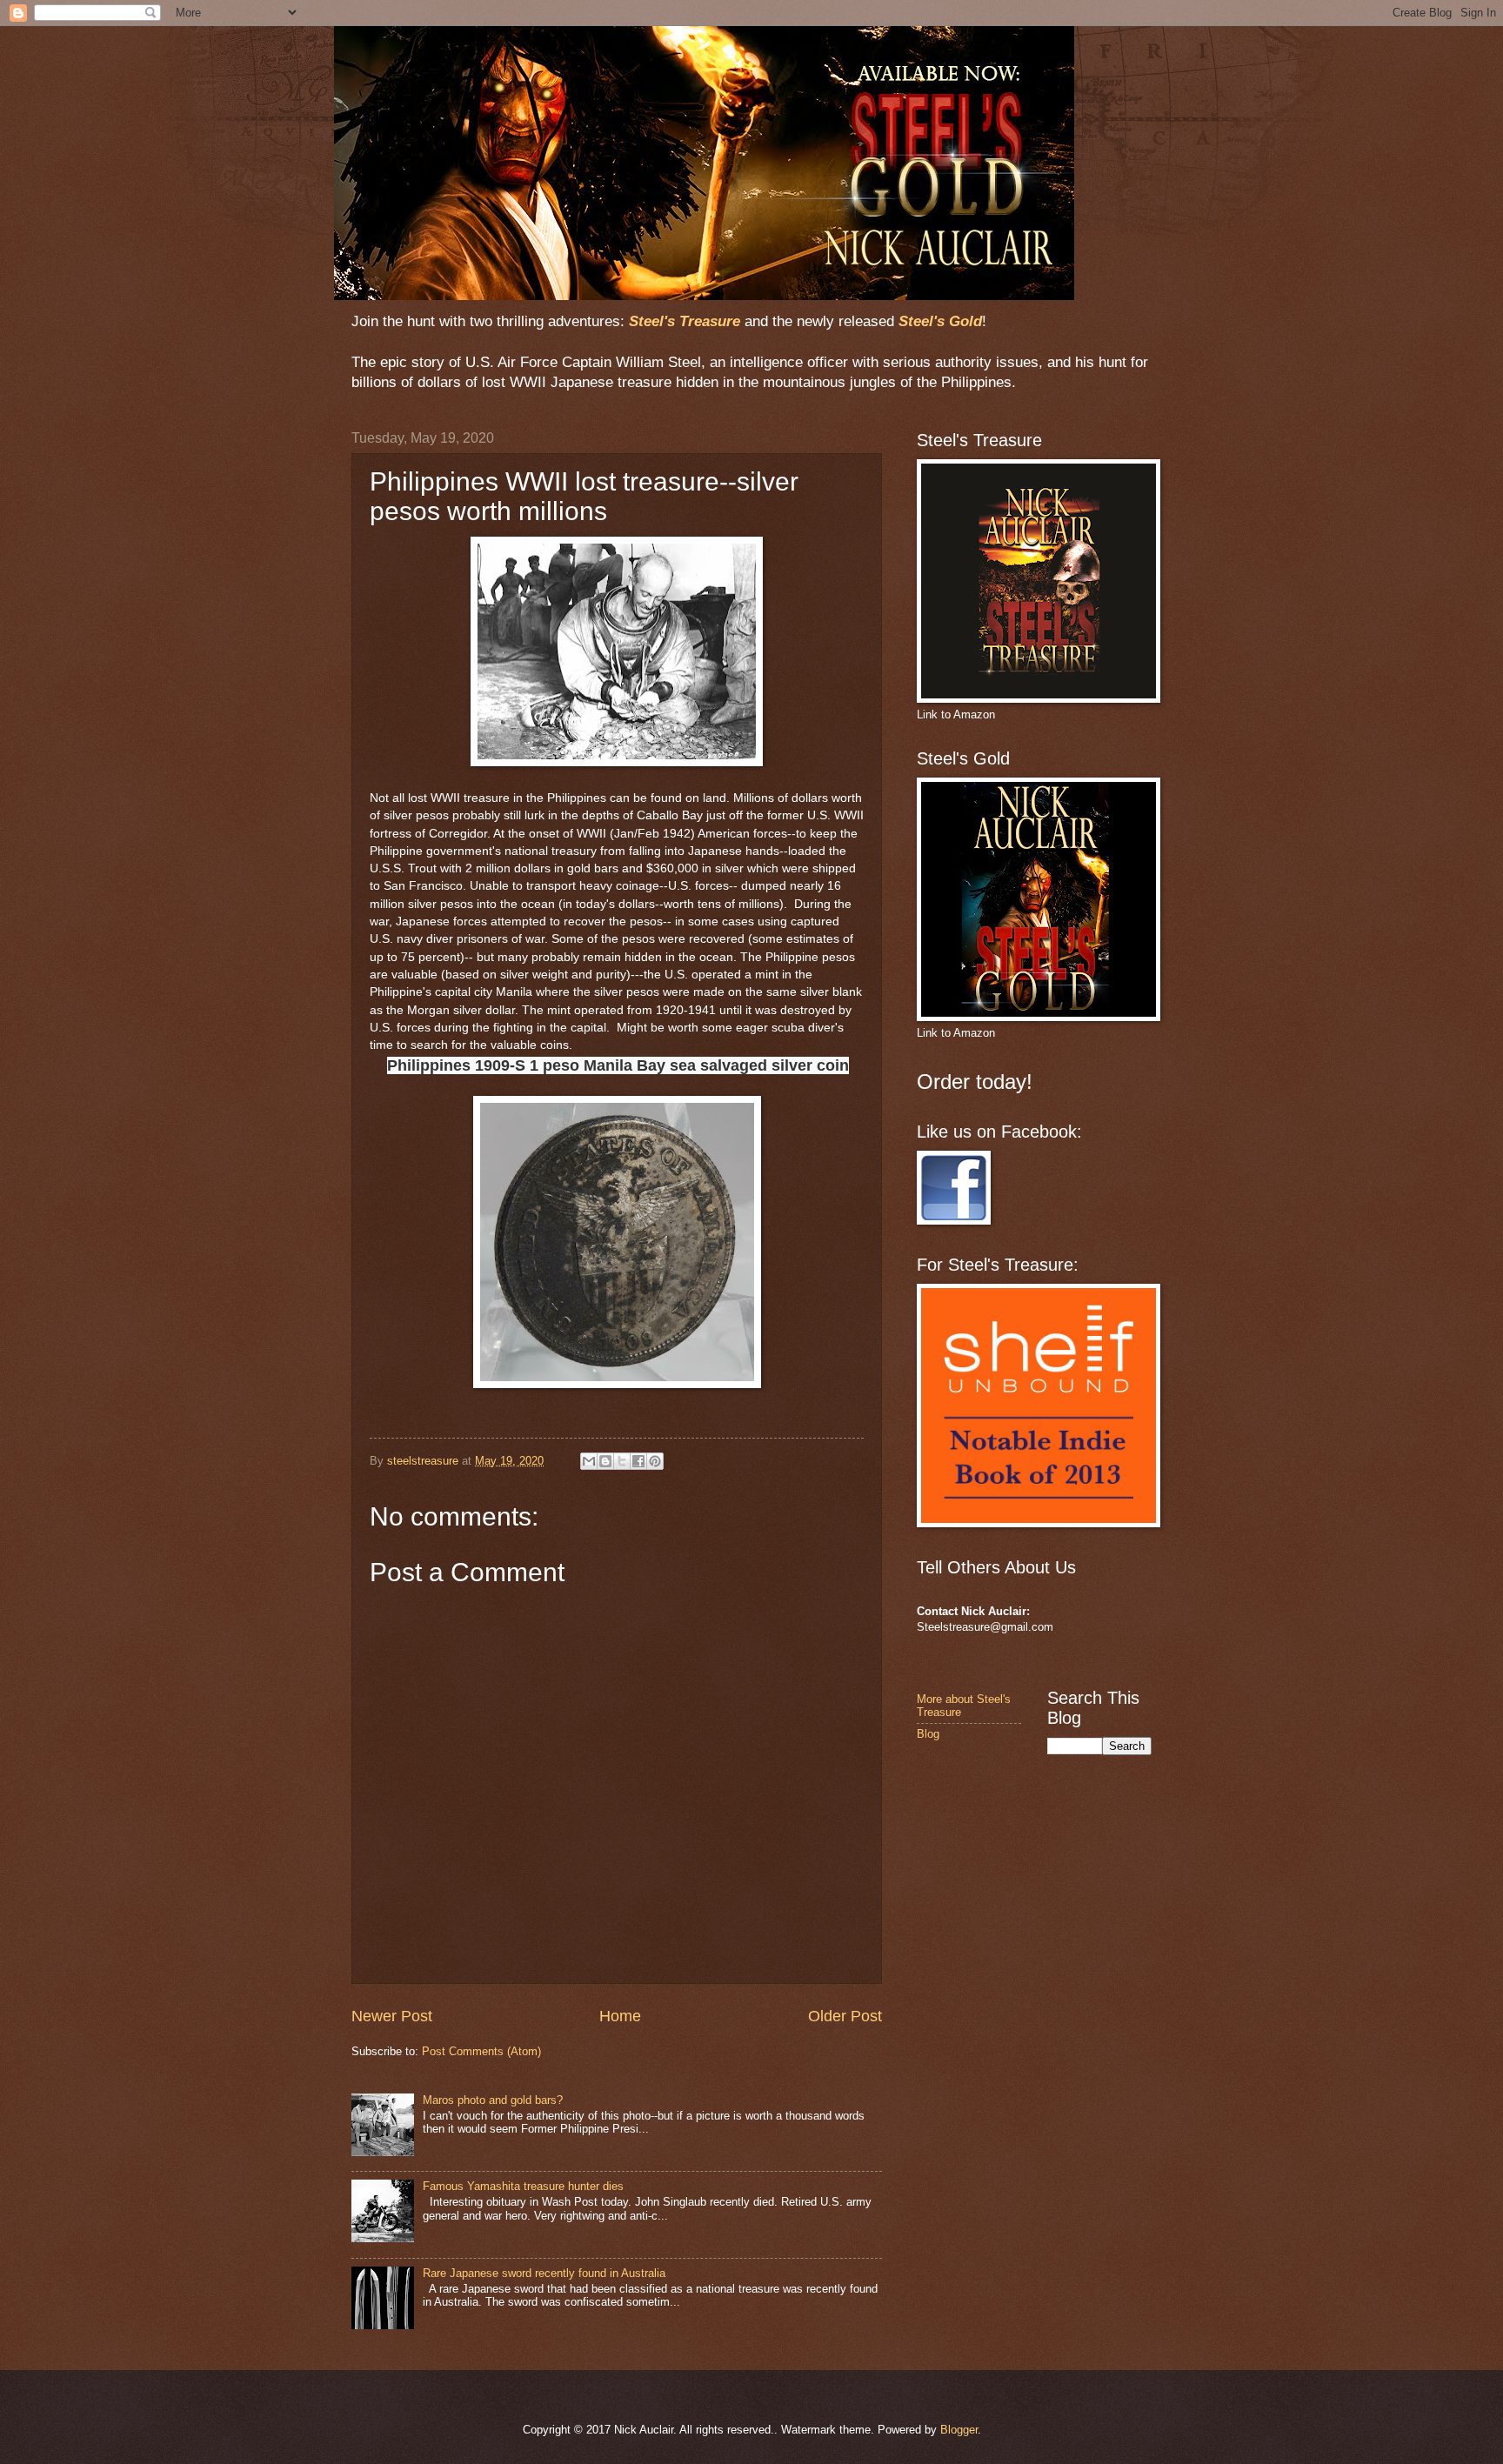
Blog (928, 1734)
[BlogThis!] (605, 1461)
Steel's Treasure (685, 321)
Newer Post (392, 2016)
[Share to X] (622, 1461)
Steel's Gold (940, 321)
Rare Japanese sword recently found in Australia (544, 2273)
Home (620, 2016)
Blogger (959, 2430)
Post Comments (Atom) (481, 2051)
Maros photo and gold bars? (493, 2100)
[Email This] (589, 1461)
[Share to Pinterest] (655, 1461)
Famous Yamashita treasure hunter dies (523, 2186)
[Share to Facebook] (638, 1461)
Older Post (845, 2016)
